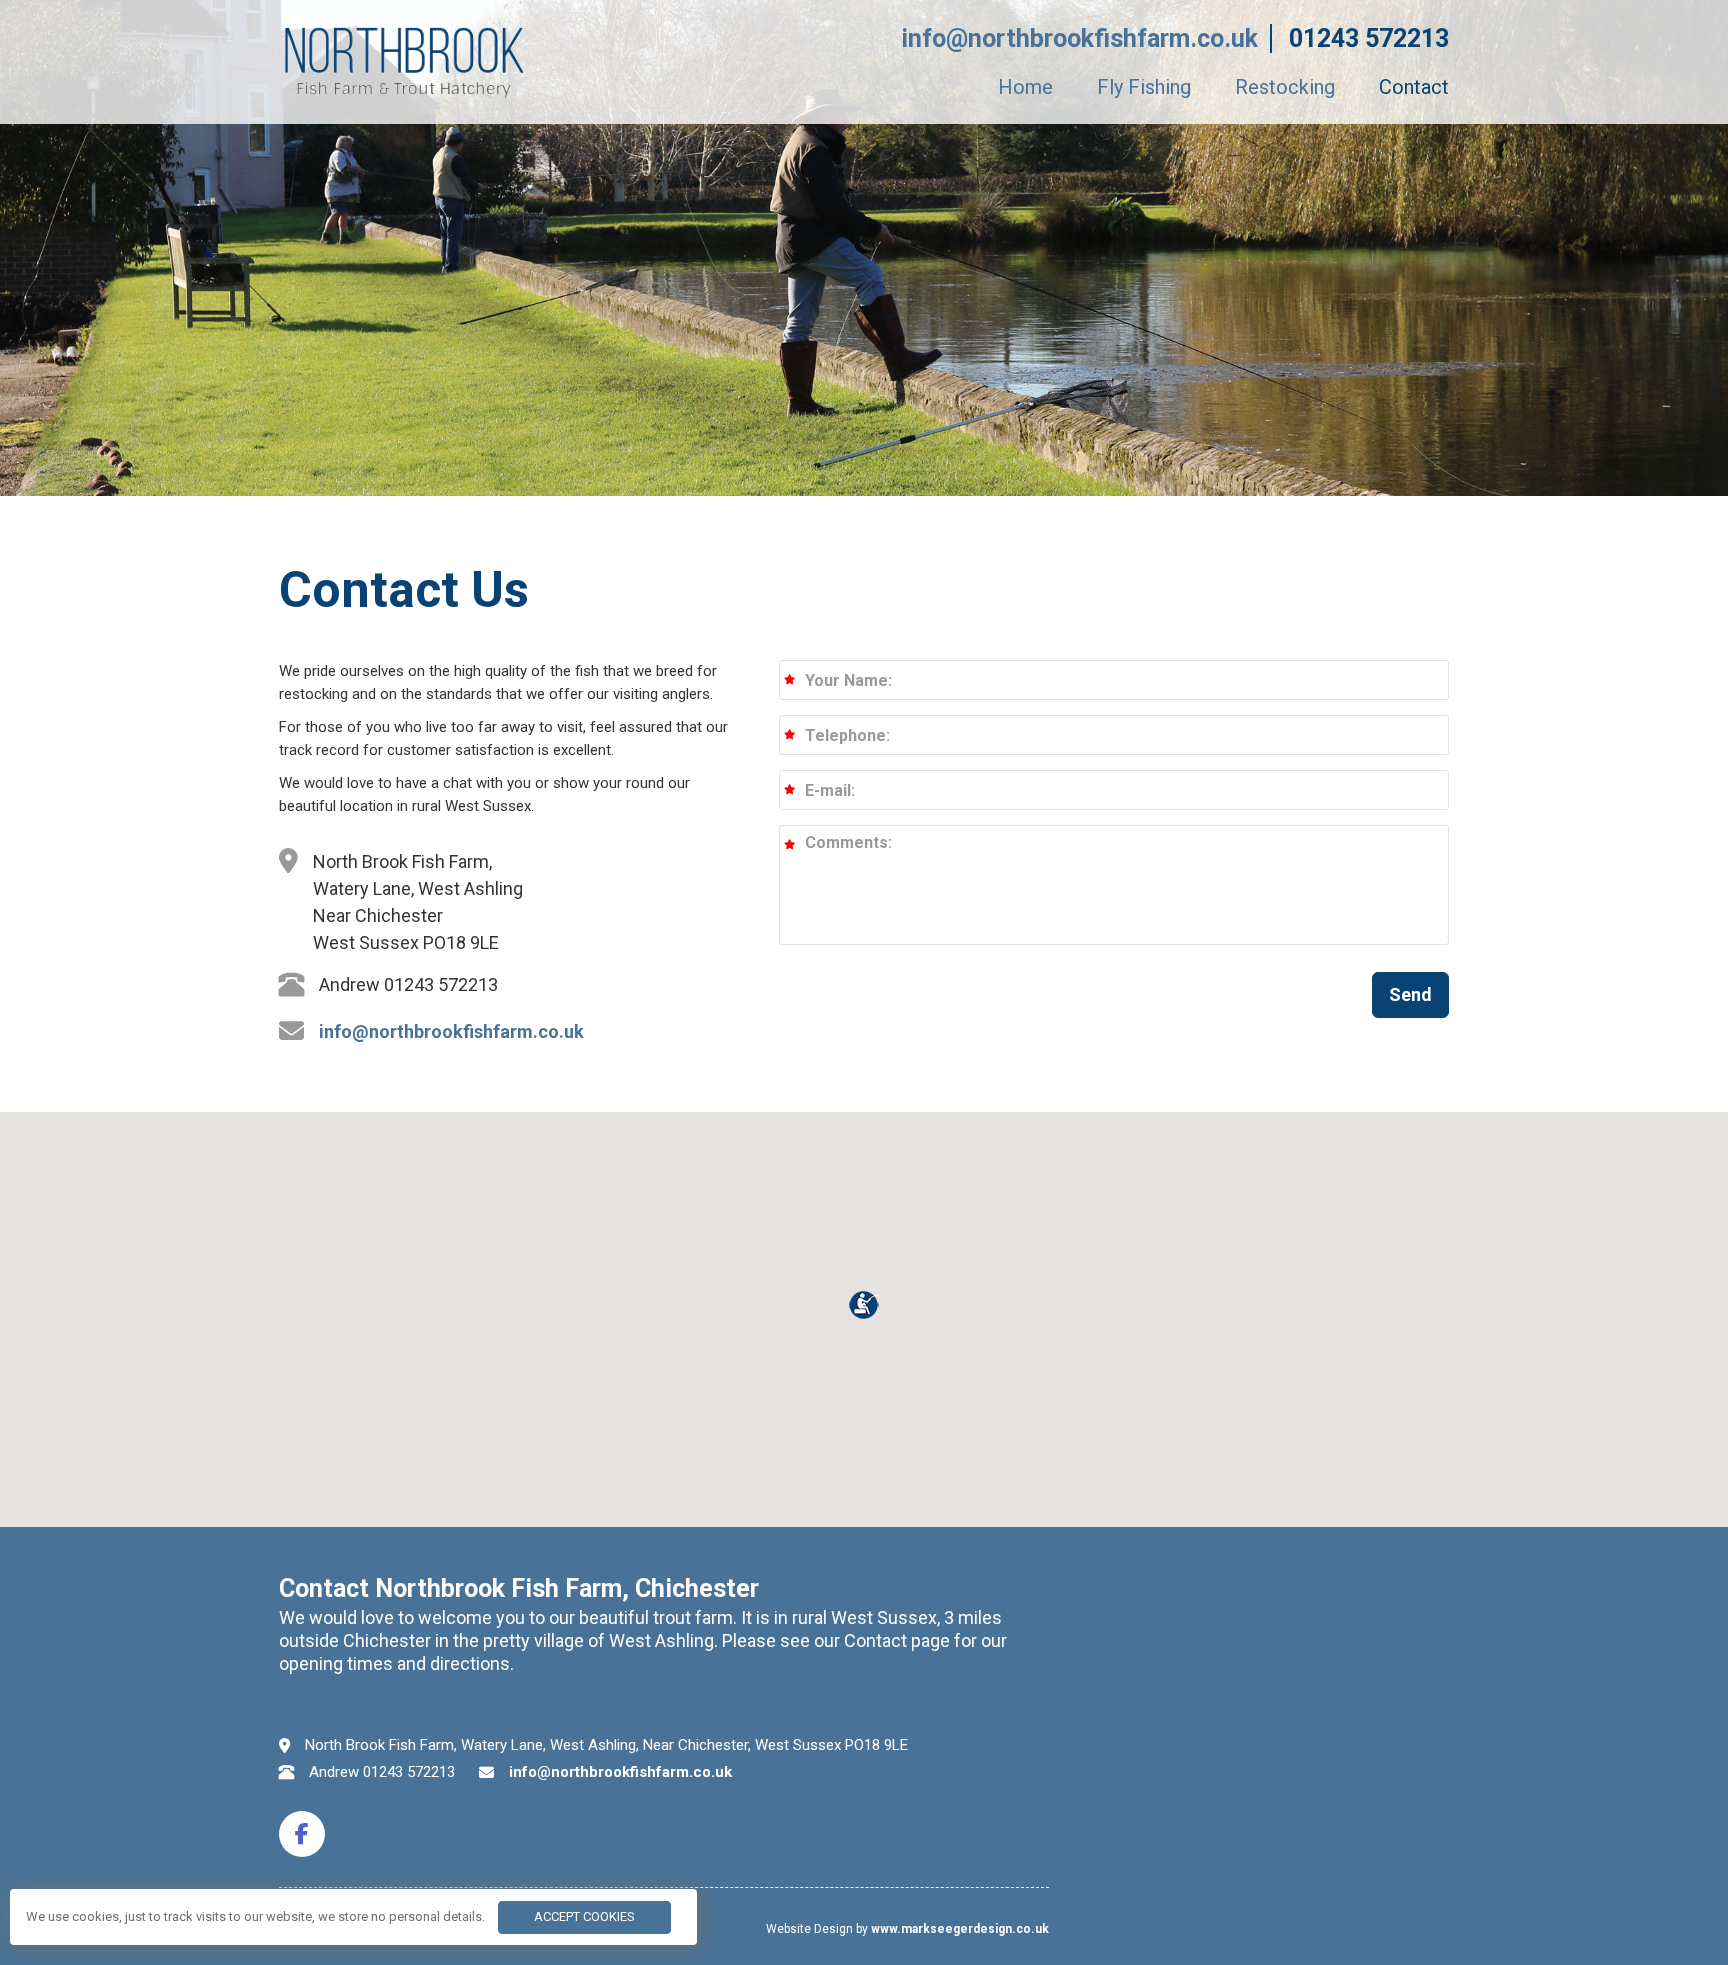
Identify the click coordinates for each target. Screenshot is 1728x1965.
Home (1025, 87)
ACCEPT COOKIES (584, 1916)
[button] (1410, 995)
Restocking (1285, 87)
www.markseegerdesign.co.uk (960, 1929)
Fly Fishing (1144, 87)
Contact (1414, 87)
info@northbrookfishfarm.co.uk (1079, 38)
